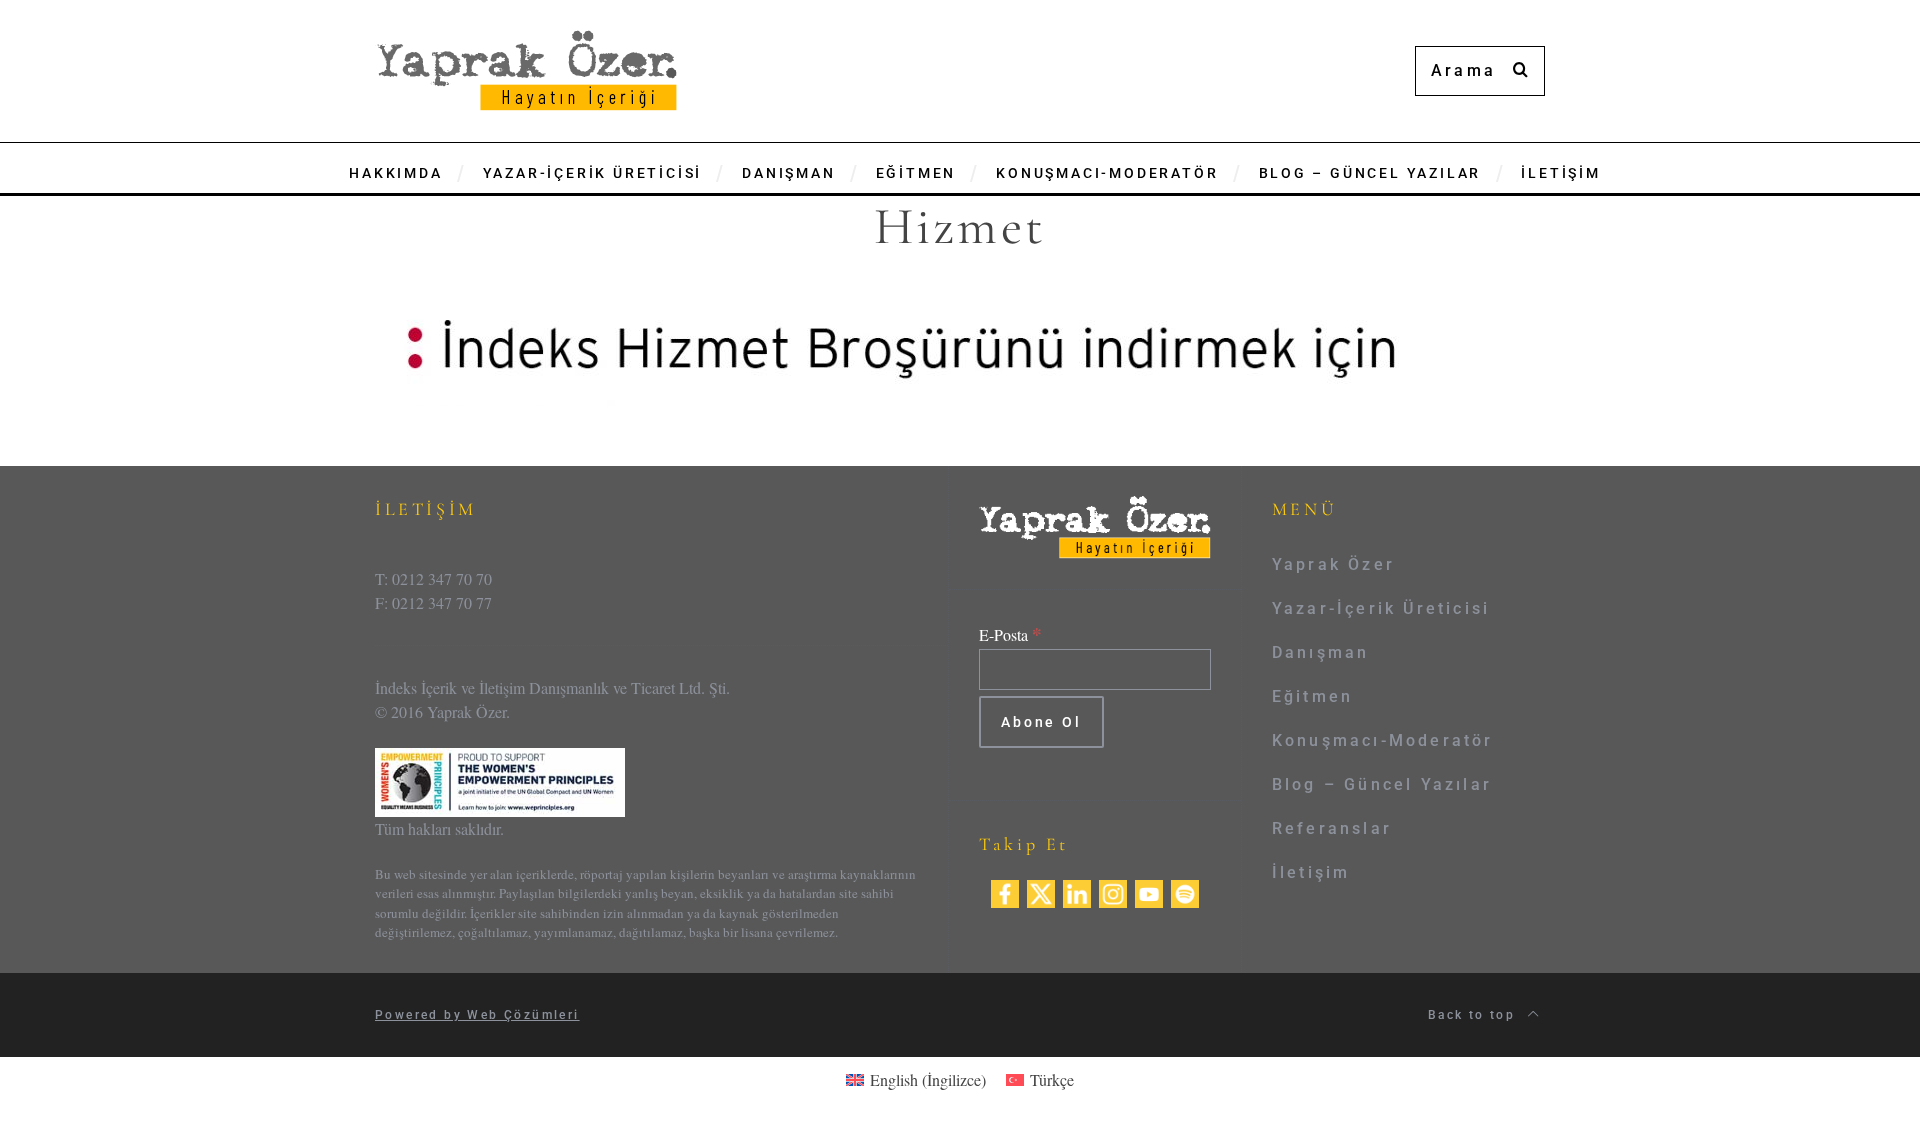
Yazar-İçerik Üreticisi (1381, 608)
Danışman (1321, 652)
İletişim (1311, 872)
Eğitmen (1312, 696)
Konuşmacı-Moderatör (1383, 740)
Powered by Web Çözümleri (477, 1015)
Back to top (1474, 1015)
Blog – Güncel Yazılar (1382, 784)
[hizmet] (900, 344)
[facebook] (1005, 890)
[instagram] (1113, 890)
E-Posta (1010, 634)
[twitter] (1041, 890)
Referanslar (1332, 828)
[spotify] (1185, 890)
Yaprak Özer (1333, 564)
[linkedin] (1077, 890)
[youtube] (1149, 890)
